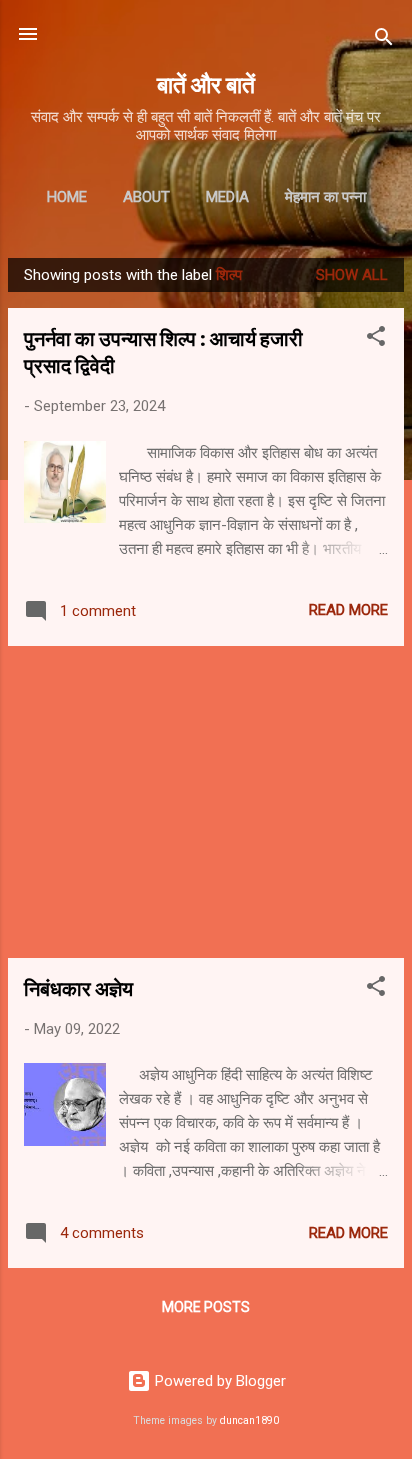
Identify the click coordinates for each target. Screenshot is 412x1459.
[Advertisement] (206, 802)
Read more (348, 610)
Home (67, 197)
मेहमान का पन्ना (325, 197)
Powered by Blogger (218, 1381)
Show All (352, 275)
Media (227, 197)
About (146, 197)
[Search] (384, 40)
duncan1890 (249, 1420)
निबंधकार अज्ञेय (78, 987)
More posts (206, 1307)
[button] (376, 339)
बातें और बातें (206, 83)
